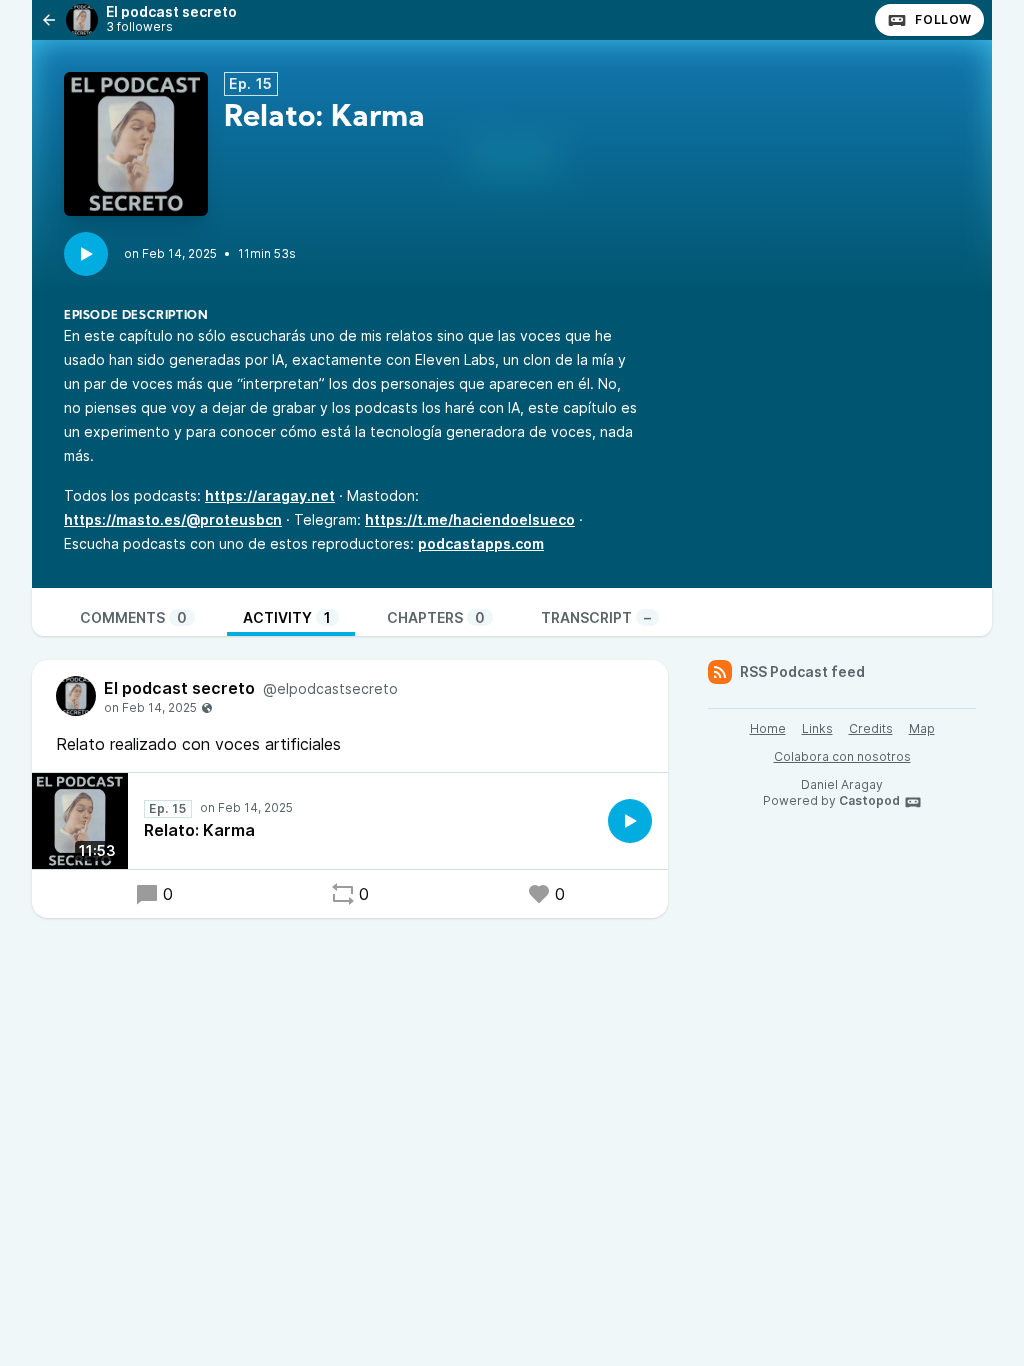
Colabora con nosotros (842, 756)
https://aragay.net (270, 495)
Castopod (869, 800)
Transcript (596, 617)
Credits (871, 728)
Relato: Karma (199, 830)
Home (768, 728)
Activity (287, 617)
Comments (133, 617)
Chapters (436, 617)
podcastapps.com (481, 543)
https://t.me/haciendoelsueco (470, 519)
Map (922, 728)
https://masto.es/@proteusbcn (173, 519)
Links (817, 728)
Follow (943, 19)
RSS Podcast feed (802, 671)
